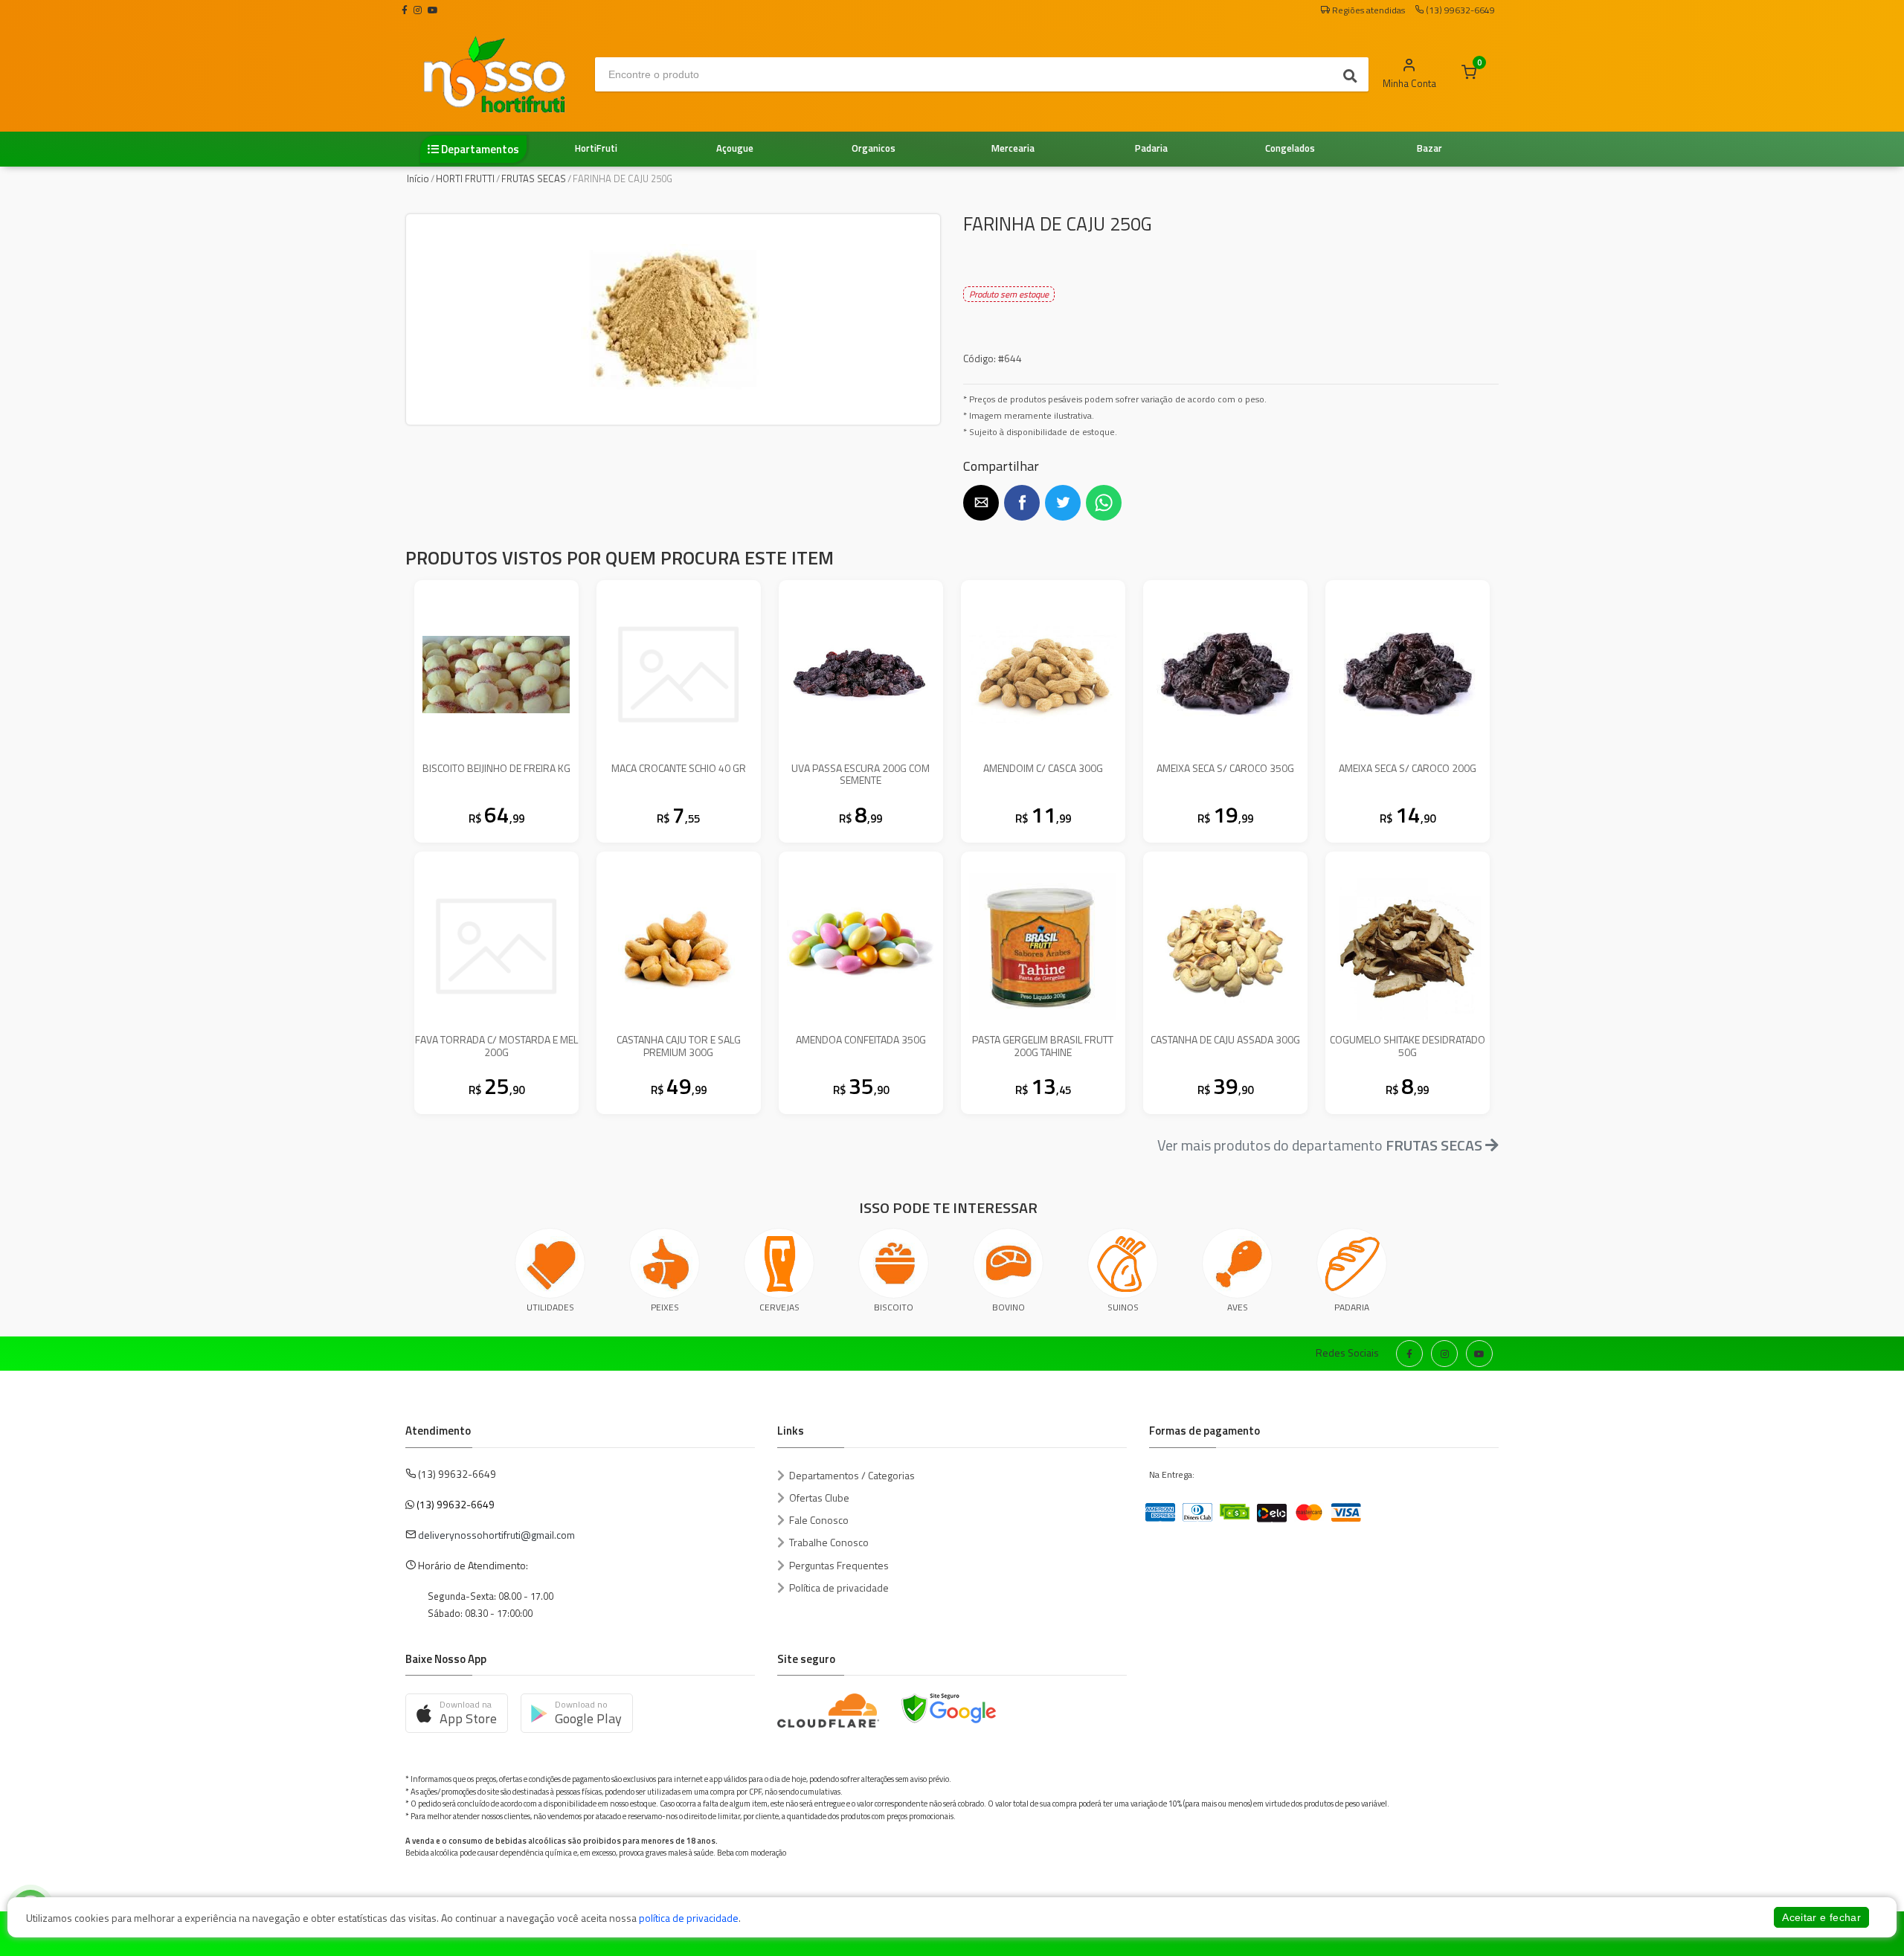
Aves (1238, 1307)
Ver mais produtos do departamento (1320, 1145)
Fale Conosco (819, 1520)
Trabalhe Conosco (829, 1542)
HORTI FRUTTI (465, 178)
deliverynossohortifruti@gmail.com (496, 1535)
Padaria (1352, 1307)
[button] (981, 503)
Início (418, 178)
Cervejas (779, 1307)
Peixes (665, 1307)
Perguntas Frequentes (839, 1565)
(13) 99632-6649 (456, 1504)
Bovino (1009, 1307)
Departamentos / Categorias (852, 1475)
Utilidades (550, 1307)
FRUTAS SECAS (534, 178)
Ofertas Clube (819, 1497)
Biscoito (894, 1307)
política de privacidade (689, 1918)
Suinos (1123, 1307)
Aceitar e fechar (1821, 1917)
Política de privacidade (839, 1587)
